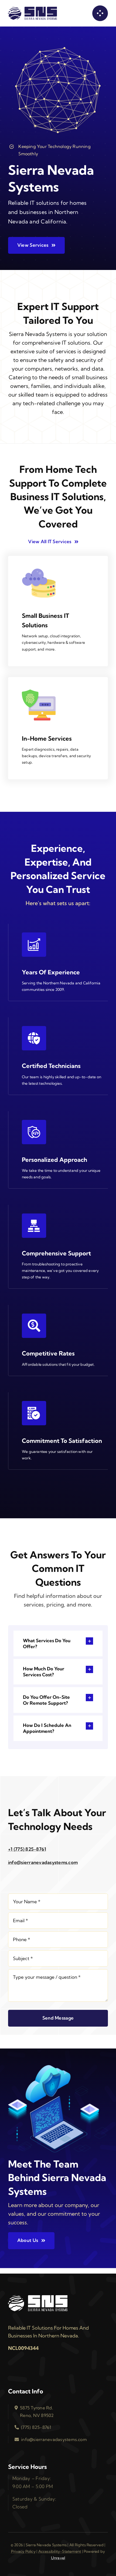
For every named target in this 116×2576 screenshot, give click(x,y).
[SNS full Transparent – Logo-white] (38, 2297)
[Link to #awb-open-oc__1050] (100, 13)
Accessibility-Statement (60, 2551)
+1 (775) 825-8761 (27, 1849)
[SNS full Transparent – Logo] (33, 9)
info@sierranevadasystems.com (43, 1862)
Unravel (58, 2558)
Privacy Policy (23, 2551)
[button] (58, 1643)
